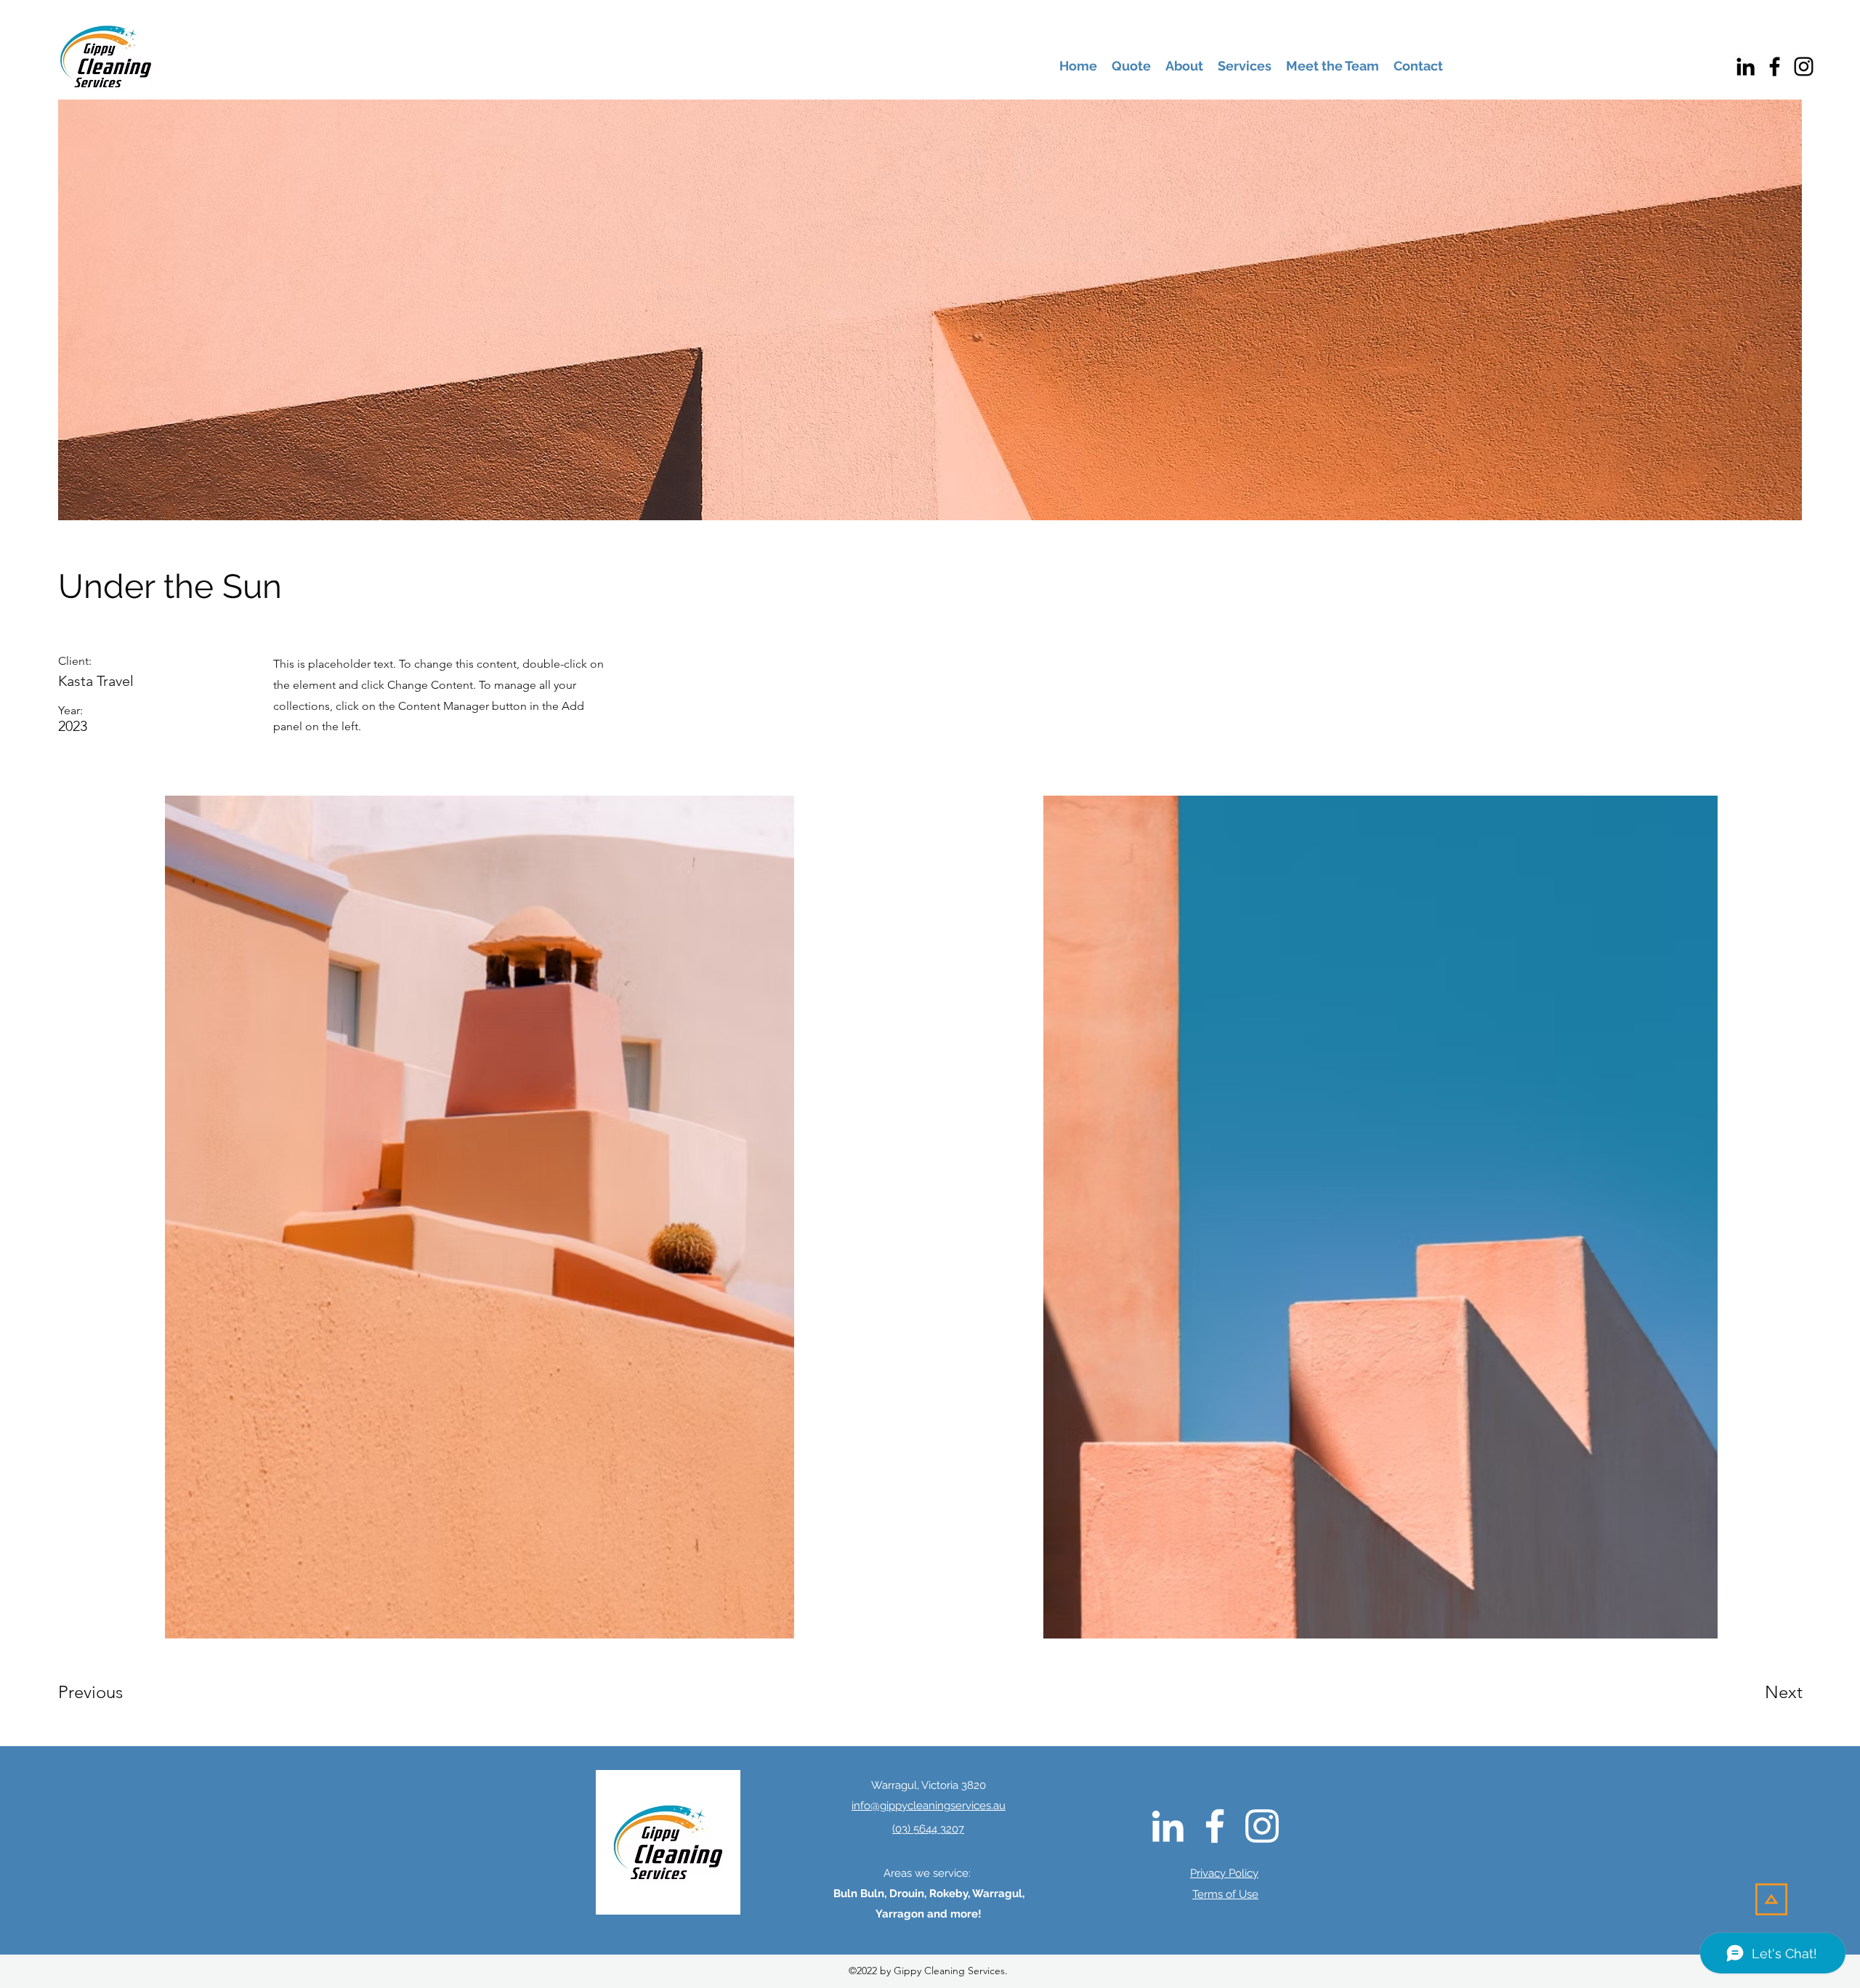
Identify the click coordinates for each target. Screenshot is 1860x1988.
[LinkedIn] (1746, 66)
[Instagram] (1804, 66)
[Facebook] (1775, 66)
